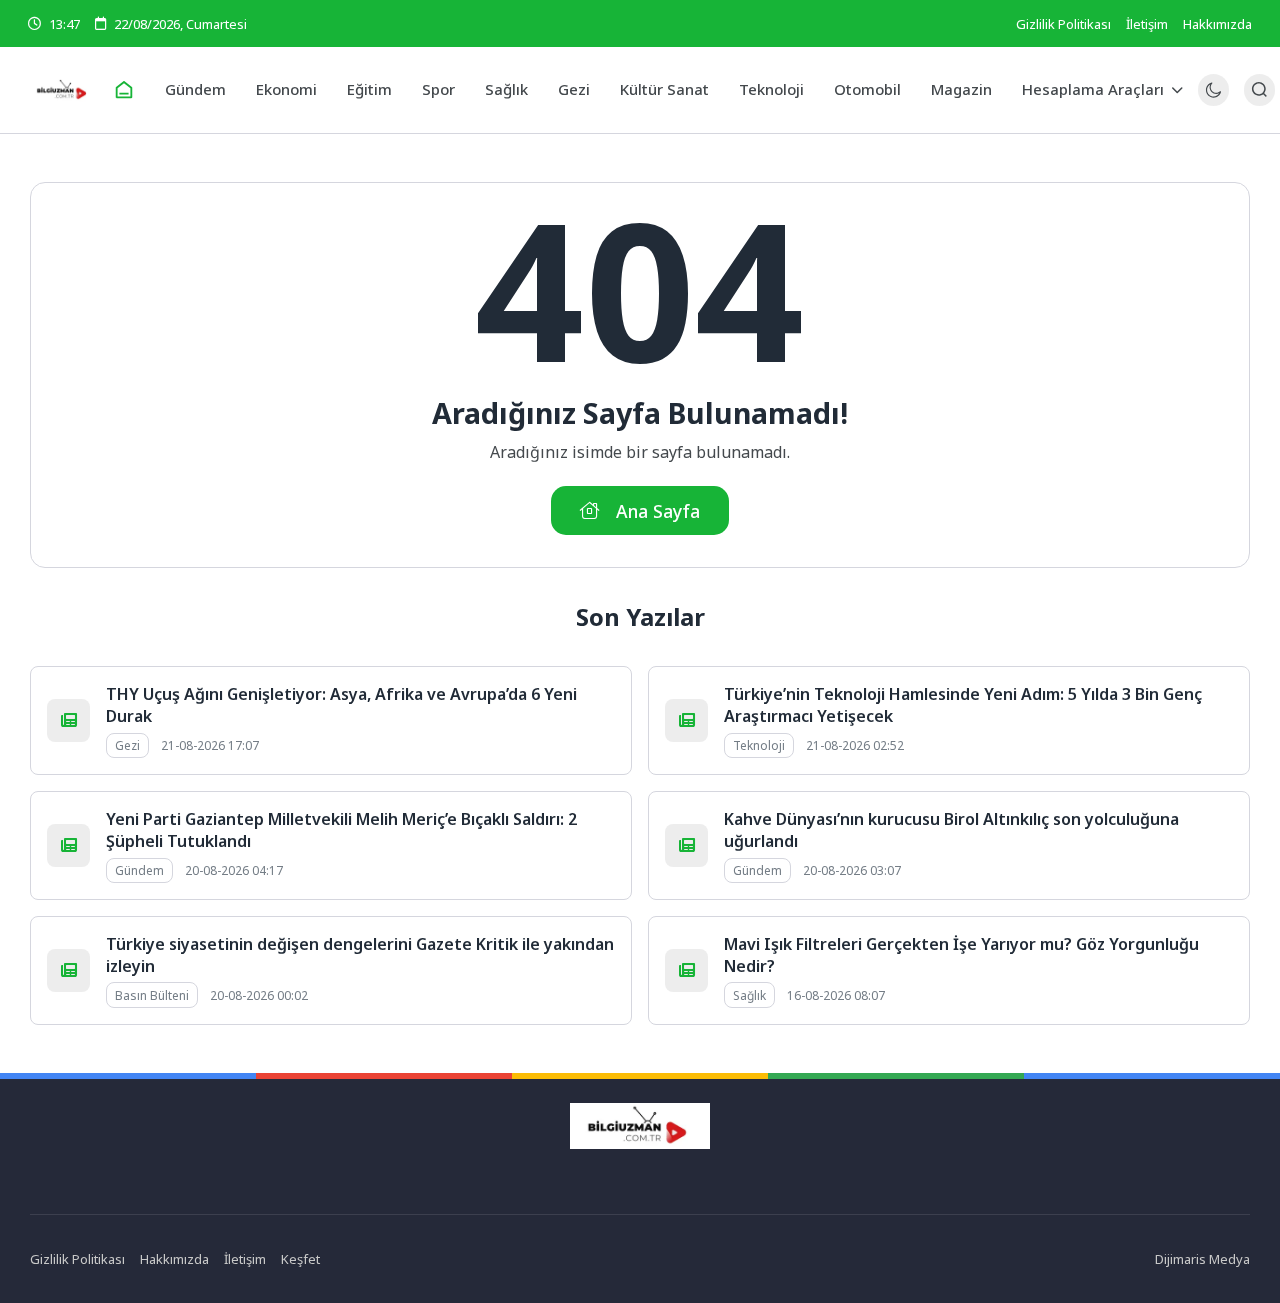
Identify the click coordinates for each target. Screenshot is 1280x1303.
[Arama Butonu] (1259, 89)
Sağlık (506, 89)
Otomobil (867, 89)
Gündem (195, 89)
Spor (438, 89)
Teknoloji (771, 89)
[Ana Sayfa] (124, 90)
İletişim (1147, 24)
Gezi (574, 89)
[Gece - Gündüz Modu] (1213, 100)
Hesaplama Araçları (1093, 89)
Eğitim (369, 89)
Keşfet (300, 1259)
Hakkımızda (1217, 24)
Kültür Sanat (664, 89)
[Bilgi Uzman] (63, 89)
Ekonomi (286, 89)
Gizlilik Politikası (1063, 24)
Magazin (961, 89)
